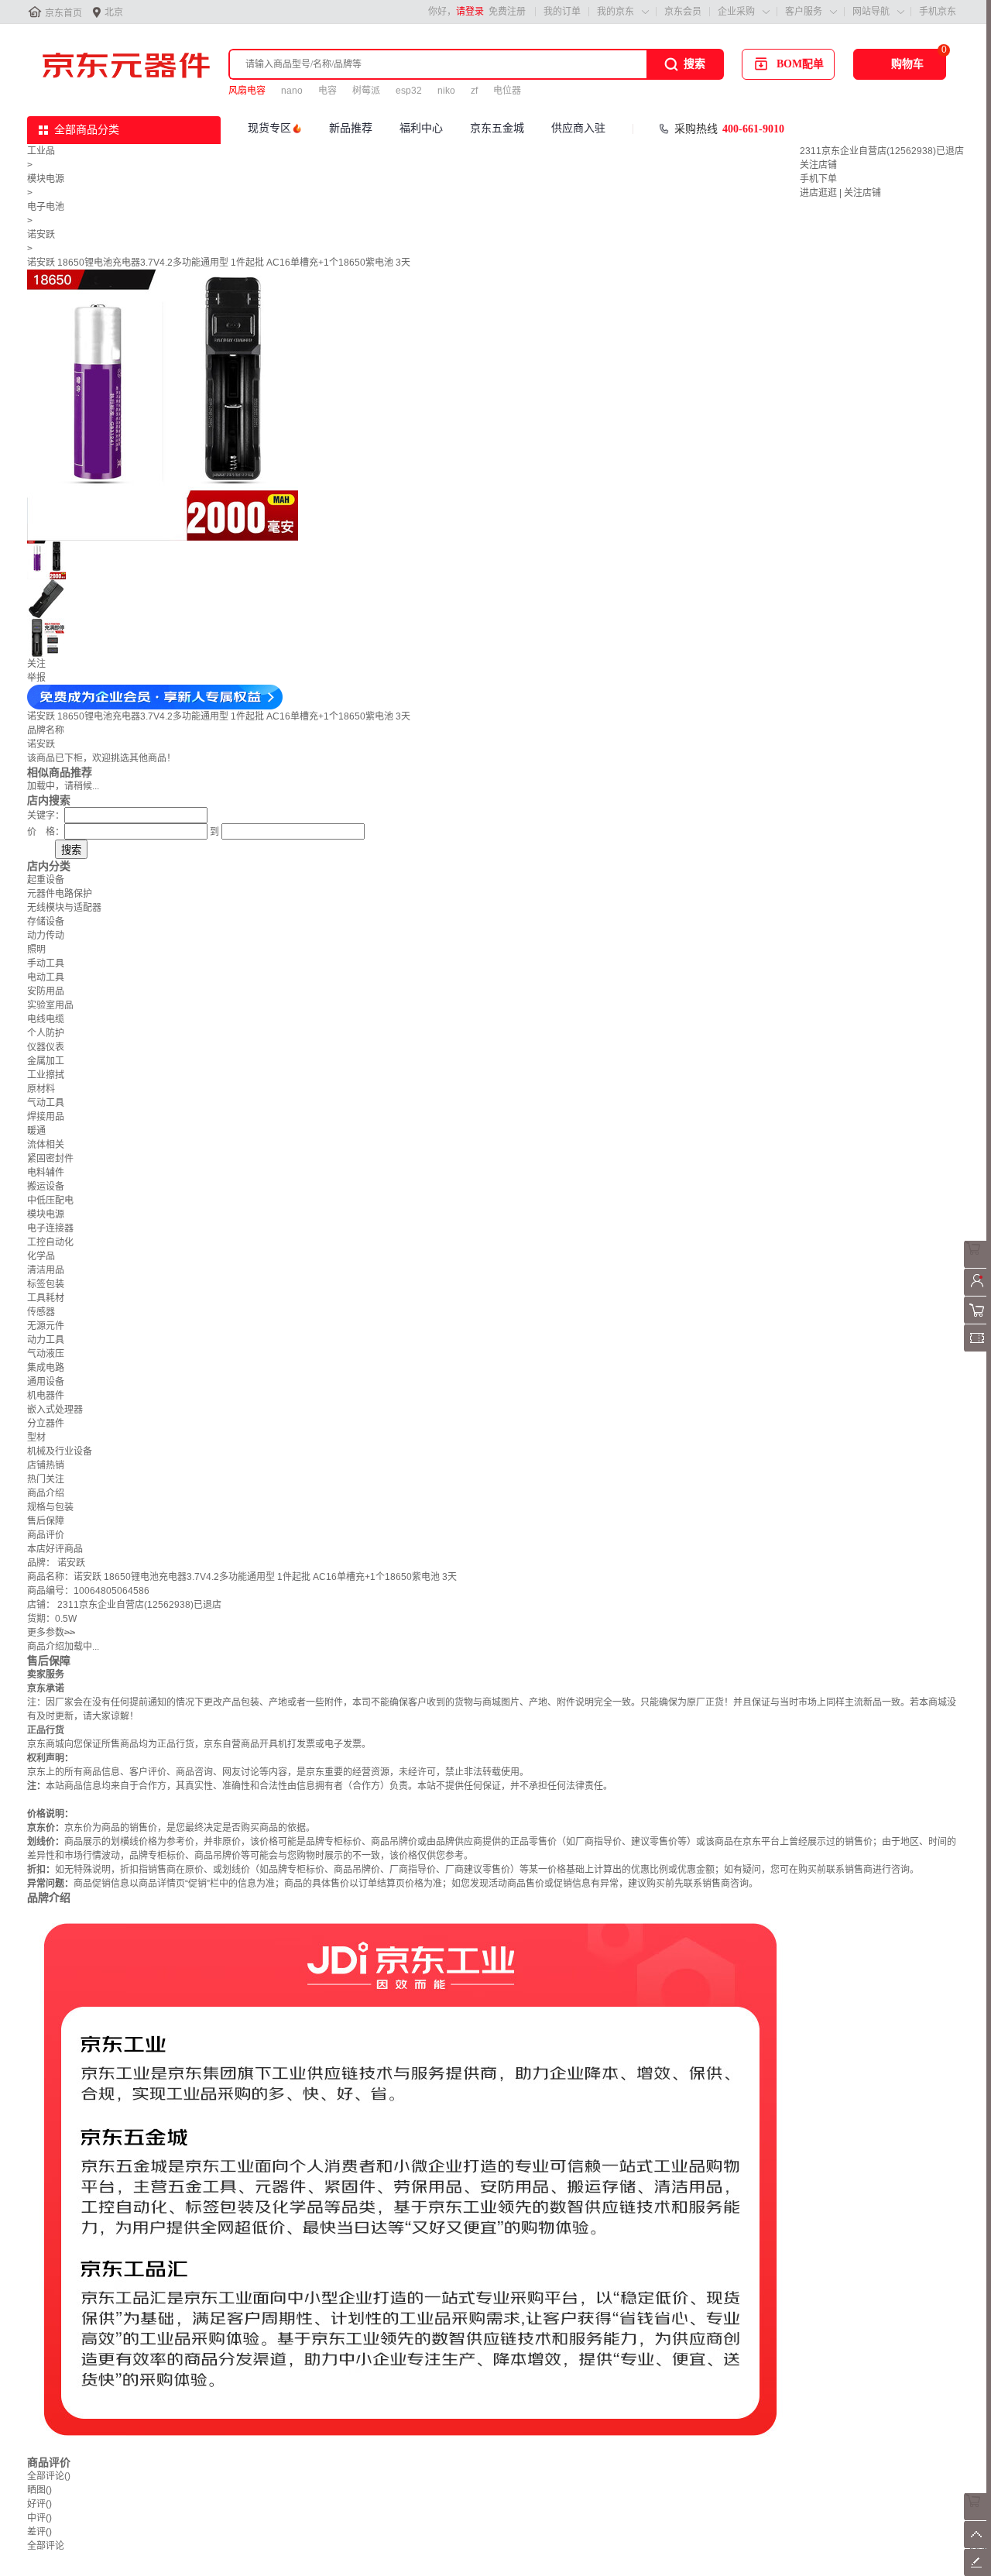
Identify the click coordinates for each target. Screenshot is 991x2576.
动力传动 (46, 936)
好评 (39, 2504)
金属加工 (46, 1061)
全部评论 (49, 2476)
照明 (36, 950)
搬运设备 (46, 1187)
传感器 (41, 1312)
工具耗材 (46, 1298)
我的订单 (562, 12)
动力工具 (46, 1340)
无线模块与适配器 (64, 908)
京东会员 (683, 12)
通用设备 (46, 1382)
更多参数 (51, 1633)
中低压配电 (50, 1200)
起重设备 (46, 880)
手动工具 (46, 963)
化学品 (41, 1256)
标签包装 (46, 1284)
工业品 (41, 151)
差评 (39, 2532)
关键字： (46, 816)
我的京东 (616, 12)
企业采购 (736, 12)
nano (292, 91)
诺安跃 (41, 235)
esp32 (409, 91)
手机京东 (938, 12)
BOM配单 (800, 64)
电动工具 (46, 977)
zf (474, 91)
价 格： (46, 832)
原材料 (41, 1089)
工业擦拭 (46, 1075)
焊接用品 (46, 1117)
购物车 (907, 64)
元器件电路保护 (60, 894)
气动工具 (46, 1103)
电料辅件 (46, 1173)
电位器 (507, 91)
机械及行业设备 (60, 1451)
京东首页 (63, 13)
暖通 (36, 1131)
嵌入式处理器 (55, 1410)
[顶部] (977, 2545)
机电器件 (46, 1396)
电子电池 (46, 207)
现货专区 (269, 128)
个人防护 (46, 1033)
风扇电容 (247, 91)
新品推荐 (351, 128)
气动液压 (46, 1354)
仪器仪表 (46, 1047)
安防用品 (46, 991)
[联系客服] (977, 1265)
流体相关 (46, 1145)
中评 (39, 2518)
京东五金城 (497, 128)
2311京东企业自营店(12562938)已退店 (882, 151)
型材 (36, 1437)
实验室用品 (50, 1005)
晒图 (39, 2490)
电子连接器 (50, 1228)
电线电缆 (46, 1019)
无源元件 (46, 1326)
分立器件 (46, 1424)
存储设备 (46, 922)
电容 (327, 91)
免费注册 (507, 12)
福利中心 (421, 128)
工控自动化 (50, 1242)
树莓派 (366, 91)
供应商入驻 (578, 128)
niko (446, 91)
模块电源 (46, 179)
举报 (36, 678)
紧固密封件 (50, 1159)
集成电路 (46, 1368)
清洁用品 (46, 1270)
